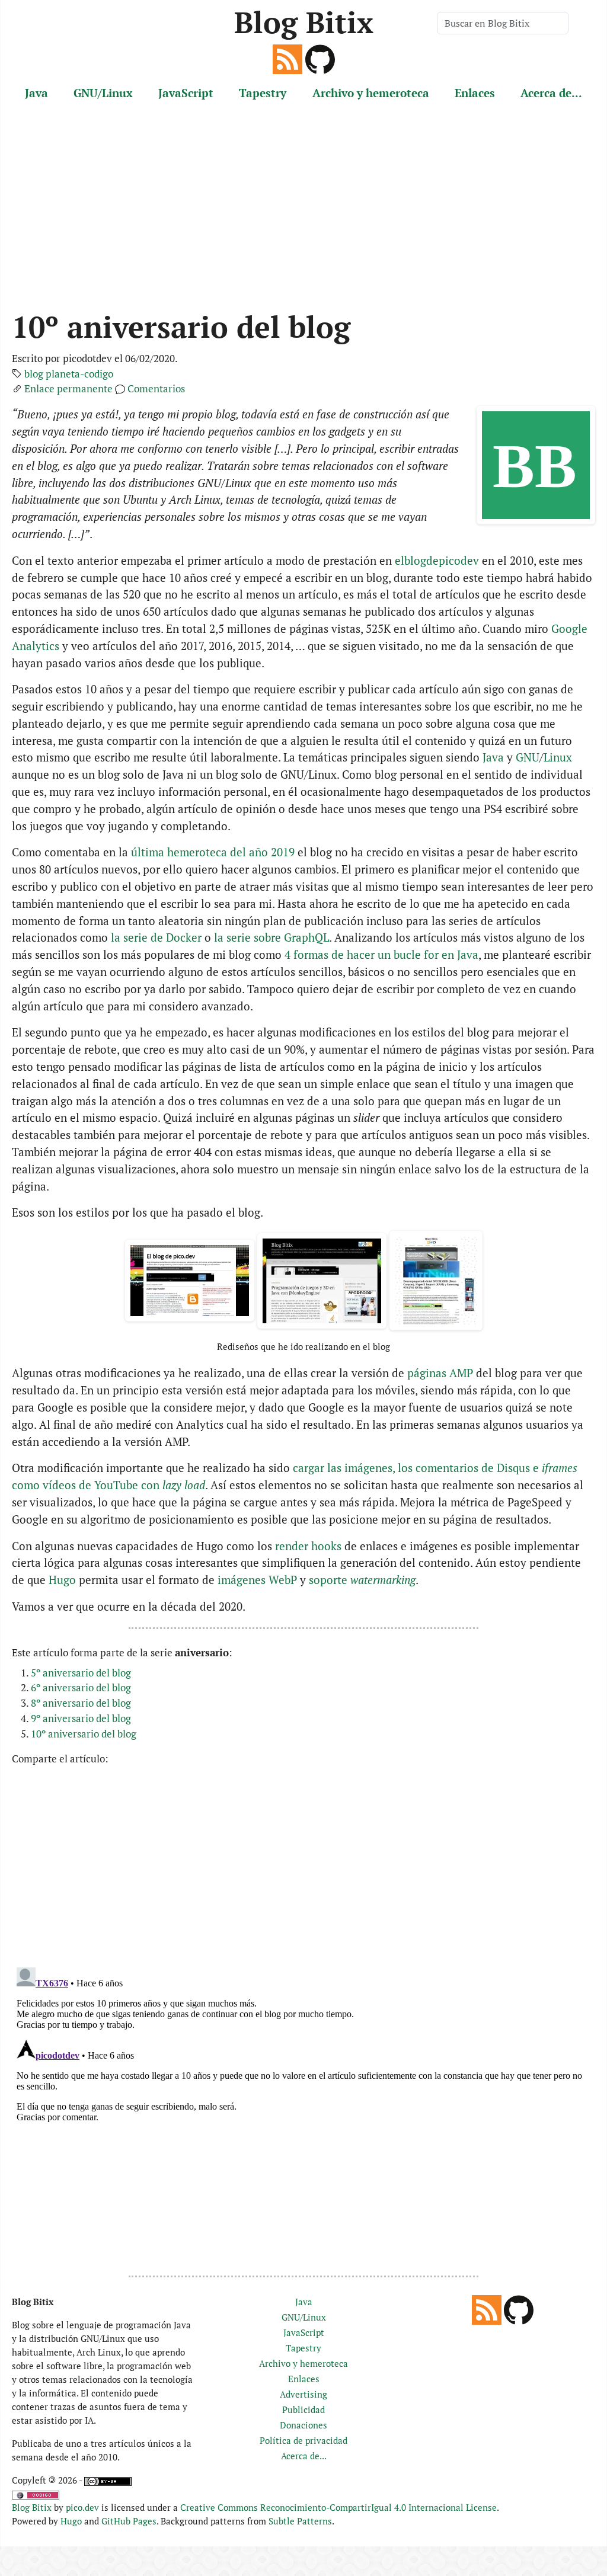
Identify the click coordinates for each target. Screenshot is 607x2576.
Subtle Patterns (300, 2521)
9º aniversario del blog (81, 1718)
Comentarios (156, 388)
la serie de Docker (156, 937)
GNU (528, 757)
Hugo (62, 1580)
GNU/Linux (103, 93)
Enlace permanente (68, 388)
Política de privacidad (303, 2440)
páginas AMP (440, 1373)
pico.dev (82, 2507)
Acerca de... (551, 93)
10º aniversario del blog (84, 1734)
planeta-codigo (79, 374)
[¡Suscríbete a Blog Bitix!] (287, 58)
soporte (362, 1580)
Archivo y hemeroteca (371, 93)
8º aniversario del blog (81, 1703)
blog (34, 374)
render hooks (308, 1546)
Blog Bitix (304, 22)
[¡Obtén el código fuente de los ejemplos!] (320, 58)
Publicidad (303, 2409)
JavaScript (186, 93)
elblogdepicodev (437, 560)
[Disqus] (303, 2111)
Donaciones (303, 2425)
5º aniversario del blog (81, 1673)
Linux (558, 757)
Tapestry (263, 93)
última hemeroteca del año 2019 (213, 852)
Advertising (303, 2394)
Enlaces (475, 93)
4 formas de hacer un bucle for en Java (381, 954)
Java (36, 93)
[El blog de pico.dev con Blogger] (190, 1281)
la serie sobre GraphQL (271, 937)
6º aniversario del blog (81, 1687)
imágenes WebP (257, 1580)
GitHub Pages (129, 2521)
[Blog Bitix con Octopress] (322, 1281)
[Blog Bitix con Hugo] (436, 1281)
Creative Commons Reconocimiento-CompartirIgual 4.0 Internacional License (338, 2507)
